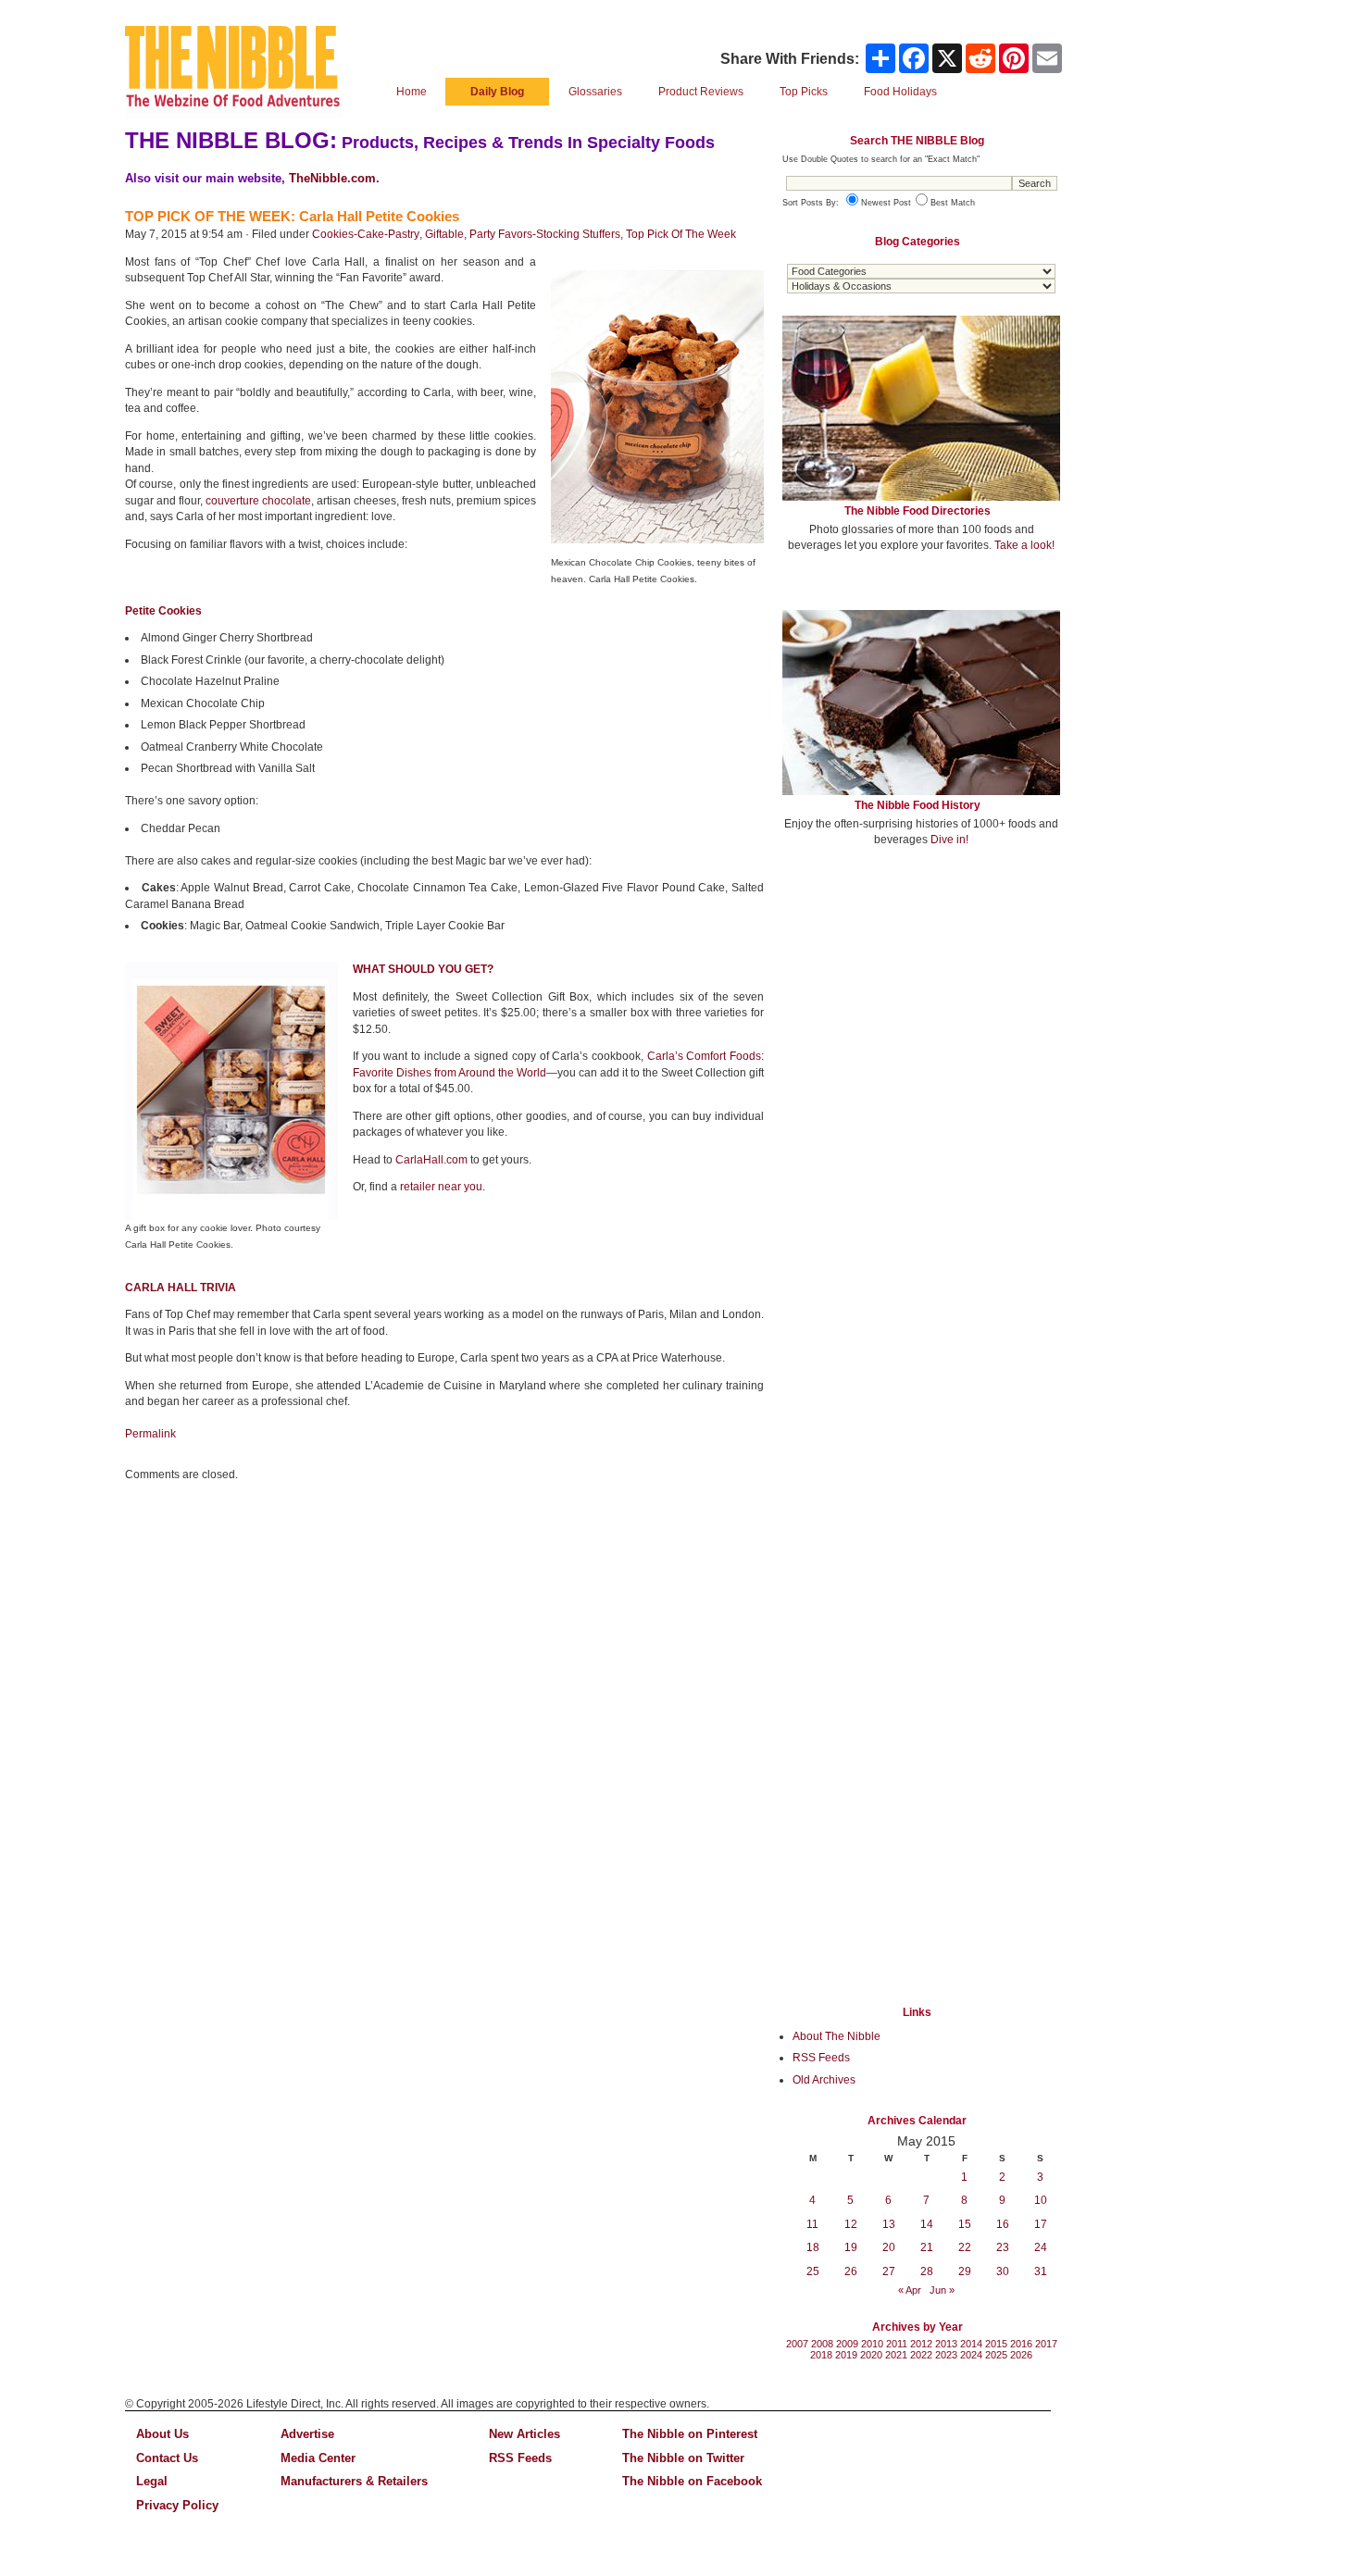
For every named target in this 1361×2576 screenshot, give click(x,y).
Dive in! (949, 840)
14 (927, 2224)
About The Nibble (837, 2036)
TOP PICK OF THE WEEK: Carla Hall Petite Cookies (292, 216)
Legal (152, 2481)
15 (965, 2224)
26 (851, 2271)
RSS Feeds (821, 2058)
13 (889, 2224)
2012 (921, 2344)
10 (1041, 2200)
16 (1003, 2224)
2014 (971, 2344)
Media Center (318, 2458)
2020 (871, 2355)
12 (851, 2224)
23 (1003, 2247)
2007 (797, 2344)
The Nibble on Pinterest (690, 2434)
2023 (946, 2355)
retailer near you (441, 1187)
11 (812, 2224)
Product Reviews (701, 92)
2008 (822, 2344)
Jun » (942, 2290)
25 (813, 2271)
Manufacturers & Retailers (354, 2481)
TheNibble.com (332, 178)
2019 (846, 2355)
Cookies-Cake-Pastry (366, 234)
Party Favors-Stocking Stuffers (545, 234)
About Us (162, 2434)
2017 (1046, 2344)
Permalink (150, 1434)
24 (1041, 2247)
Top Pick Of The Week (681, 234)
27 (889, 2271)
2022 (921, 2355)
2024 (971, 2355)
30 (1003, 2271)
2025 (996, 2355)
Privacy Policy (177, 2505)
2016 (1021, 2344)
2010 (872, 2344)
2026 (1021, 2355)
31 (1041, 2271)
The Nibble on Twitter (683, 2458)
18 (813, 2247)
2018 (821, 2355)
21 (927, 2247)
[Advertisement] (921, 998)
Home (412, 92)
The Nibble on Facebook (692, 2481)
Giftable (444, 234)
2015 (996, 2344)
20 (889, 2247)
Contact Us (167, 2458)
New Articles (524, 2434)
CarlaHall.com (431, 1160)
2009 (847, 2344)
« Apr (910, 2290)
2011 (897, 2344)
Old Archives (824, 2080)
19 (851, 2247)
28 (927, 2271)
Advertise (307, 2434)
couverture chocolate (258, 501)
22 (965, 2247)
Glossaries (595, 92)
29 (965, 2271)
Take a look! (1024, 545)
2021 (896, 2355)
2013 (946, 2344)
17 (1041, 2224)
